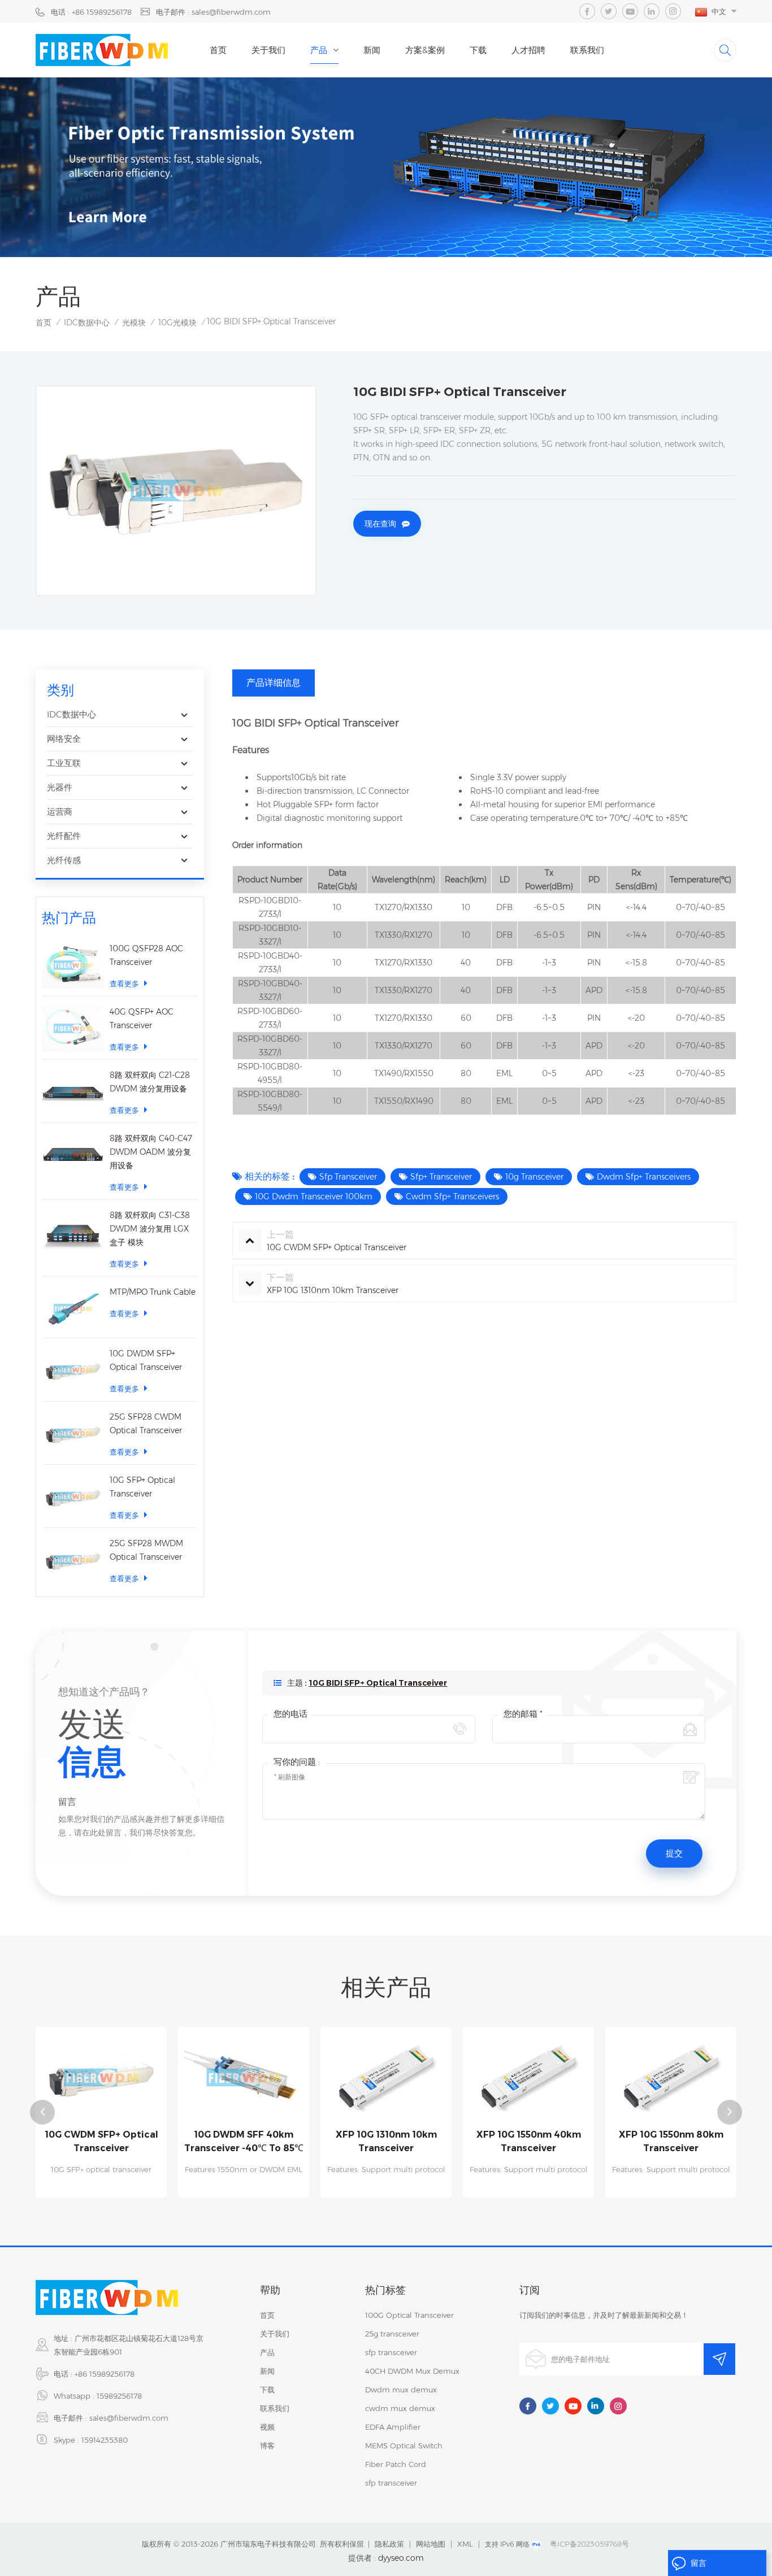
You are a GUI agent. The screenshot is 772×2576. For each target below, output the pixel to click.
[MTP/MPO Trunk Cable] (73, 1309)
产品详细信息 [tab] (274, 683)
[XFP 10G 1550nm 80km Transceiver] (671, 2077)
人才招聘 (528, 50)
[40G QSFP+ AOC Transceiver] (73, 1028)
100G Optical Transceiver (409, 2315)
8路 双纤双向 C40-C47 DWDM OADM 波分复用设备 (151, 1152)
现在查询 (380, 524)
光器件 (60, 787)
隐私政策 (389, 2544)
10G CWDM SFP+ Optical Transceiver (101, 2141)
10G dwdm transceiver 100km (314, 1196)
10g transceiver (534, 1177)
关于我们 (268, 50)
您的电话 (290, 1714)
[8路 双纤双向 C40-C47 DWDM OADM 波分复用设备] (73, 1155)
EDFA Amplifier (393, 2427)
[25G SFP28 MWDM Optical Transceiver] (73, 1560)
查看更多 (124, 984)
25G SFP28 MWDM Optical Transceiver (146, 1550)
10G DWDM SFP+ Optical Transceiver (146, 1360)
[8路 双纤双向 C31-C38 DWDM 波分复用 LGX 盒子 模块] (73, 1232)
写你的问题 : (297, 1762)
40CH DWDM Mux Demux (412, 2371)
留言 (699, 2563)
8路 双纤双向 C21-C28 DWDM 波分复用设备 (150, 1082)
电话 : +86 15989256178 (91, 12)
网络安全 (64, 739)
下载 (478, 50)
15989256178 (119, 2396)
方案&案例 (425, 50)
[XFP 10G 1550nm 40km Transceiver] (528, 2077)
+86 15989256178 (105, 2374)
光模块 (134, 323)
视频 (267, 2427)
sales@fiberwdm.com (129, 2418)
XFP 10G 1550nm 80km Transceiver (671, 2141)
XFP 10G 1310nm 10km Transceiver (386, 2141)
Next (730, 2112)
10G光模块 (177, 323)
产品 (319, 50)
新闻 (372, 50)
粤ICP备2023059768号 (589, 2544)
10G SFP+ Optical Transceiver (142, 1487)
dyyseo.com (401, 2558)
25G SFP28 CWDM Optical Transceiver (146, 1424)
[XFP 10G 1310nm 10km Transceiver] (386, 2077)
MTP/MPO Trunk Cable (153, 1292)
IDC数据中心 (87, 323)
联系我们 (587, 50)
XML (465, 2544)
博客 (267, 2446)
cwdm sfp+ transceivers (452, 1196)
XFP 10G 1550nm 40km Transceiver (529, 2141)
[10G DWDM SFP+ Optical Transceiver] (73, 1370)
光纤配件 (64, 836)
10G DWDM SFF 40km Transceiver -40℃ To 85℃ (244, 2141)
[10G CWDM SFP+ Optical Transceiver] (101, 2077)
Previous (42, 2112)
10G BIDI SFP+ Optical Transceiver (378, 1683)
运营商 (60, 811)
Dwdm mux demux (401, 2390)
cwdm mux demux (400, 2408)
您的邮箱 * (523, 1714)
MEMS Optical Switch (404, 2446)
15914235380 (105, 2440)
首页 (218, 50)
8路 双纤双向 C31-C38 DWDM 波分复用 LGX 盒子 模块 (150, 1229)
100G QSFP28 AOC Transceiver (146, 955)
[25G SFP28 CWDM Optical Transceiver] (73, 1433)
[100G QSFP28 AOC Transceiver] (73, 965)
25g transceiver (392, 2334)
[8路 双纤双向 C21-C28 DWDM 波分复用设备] (73, 1092)
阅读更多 (101, 2192)
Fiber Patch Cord (396, 2464)
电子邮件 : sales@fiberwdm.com (213, 12)
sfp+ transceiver (441, 1177)
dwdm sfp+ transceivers (644, 1177)
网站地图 (431, 2544)
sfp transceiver (348, 1177)
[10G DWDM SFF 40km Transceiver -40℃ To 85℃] (244, 2077)
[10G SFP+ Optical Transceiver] (73, 1497)
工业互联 (64, 763)
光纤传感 (64, 860)
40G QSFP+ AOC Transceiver (142, 1019)
